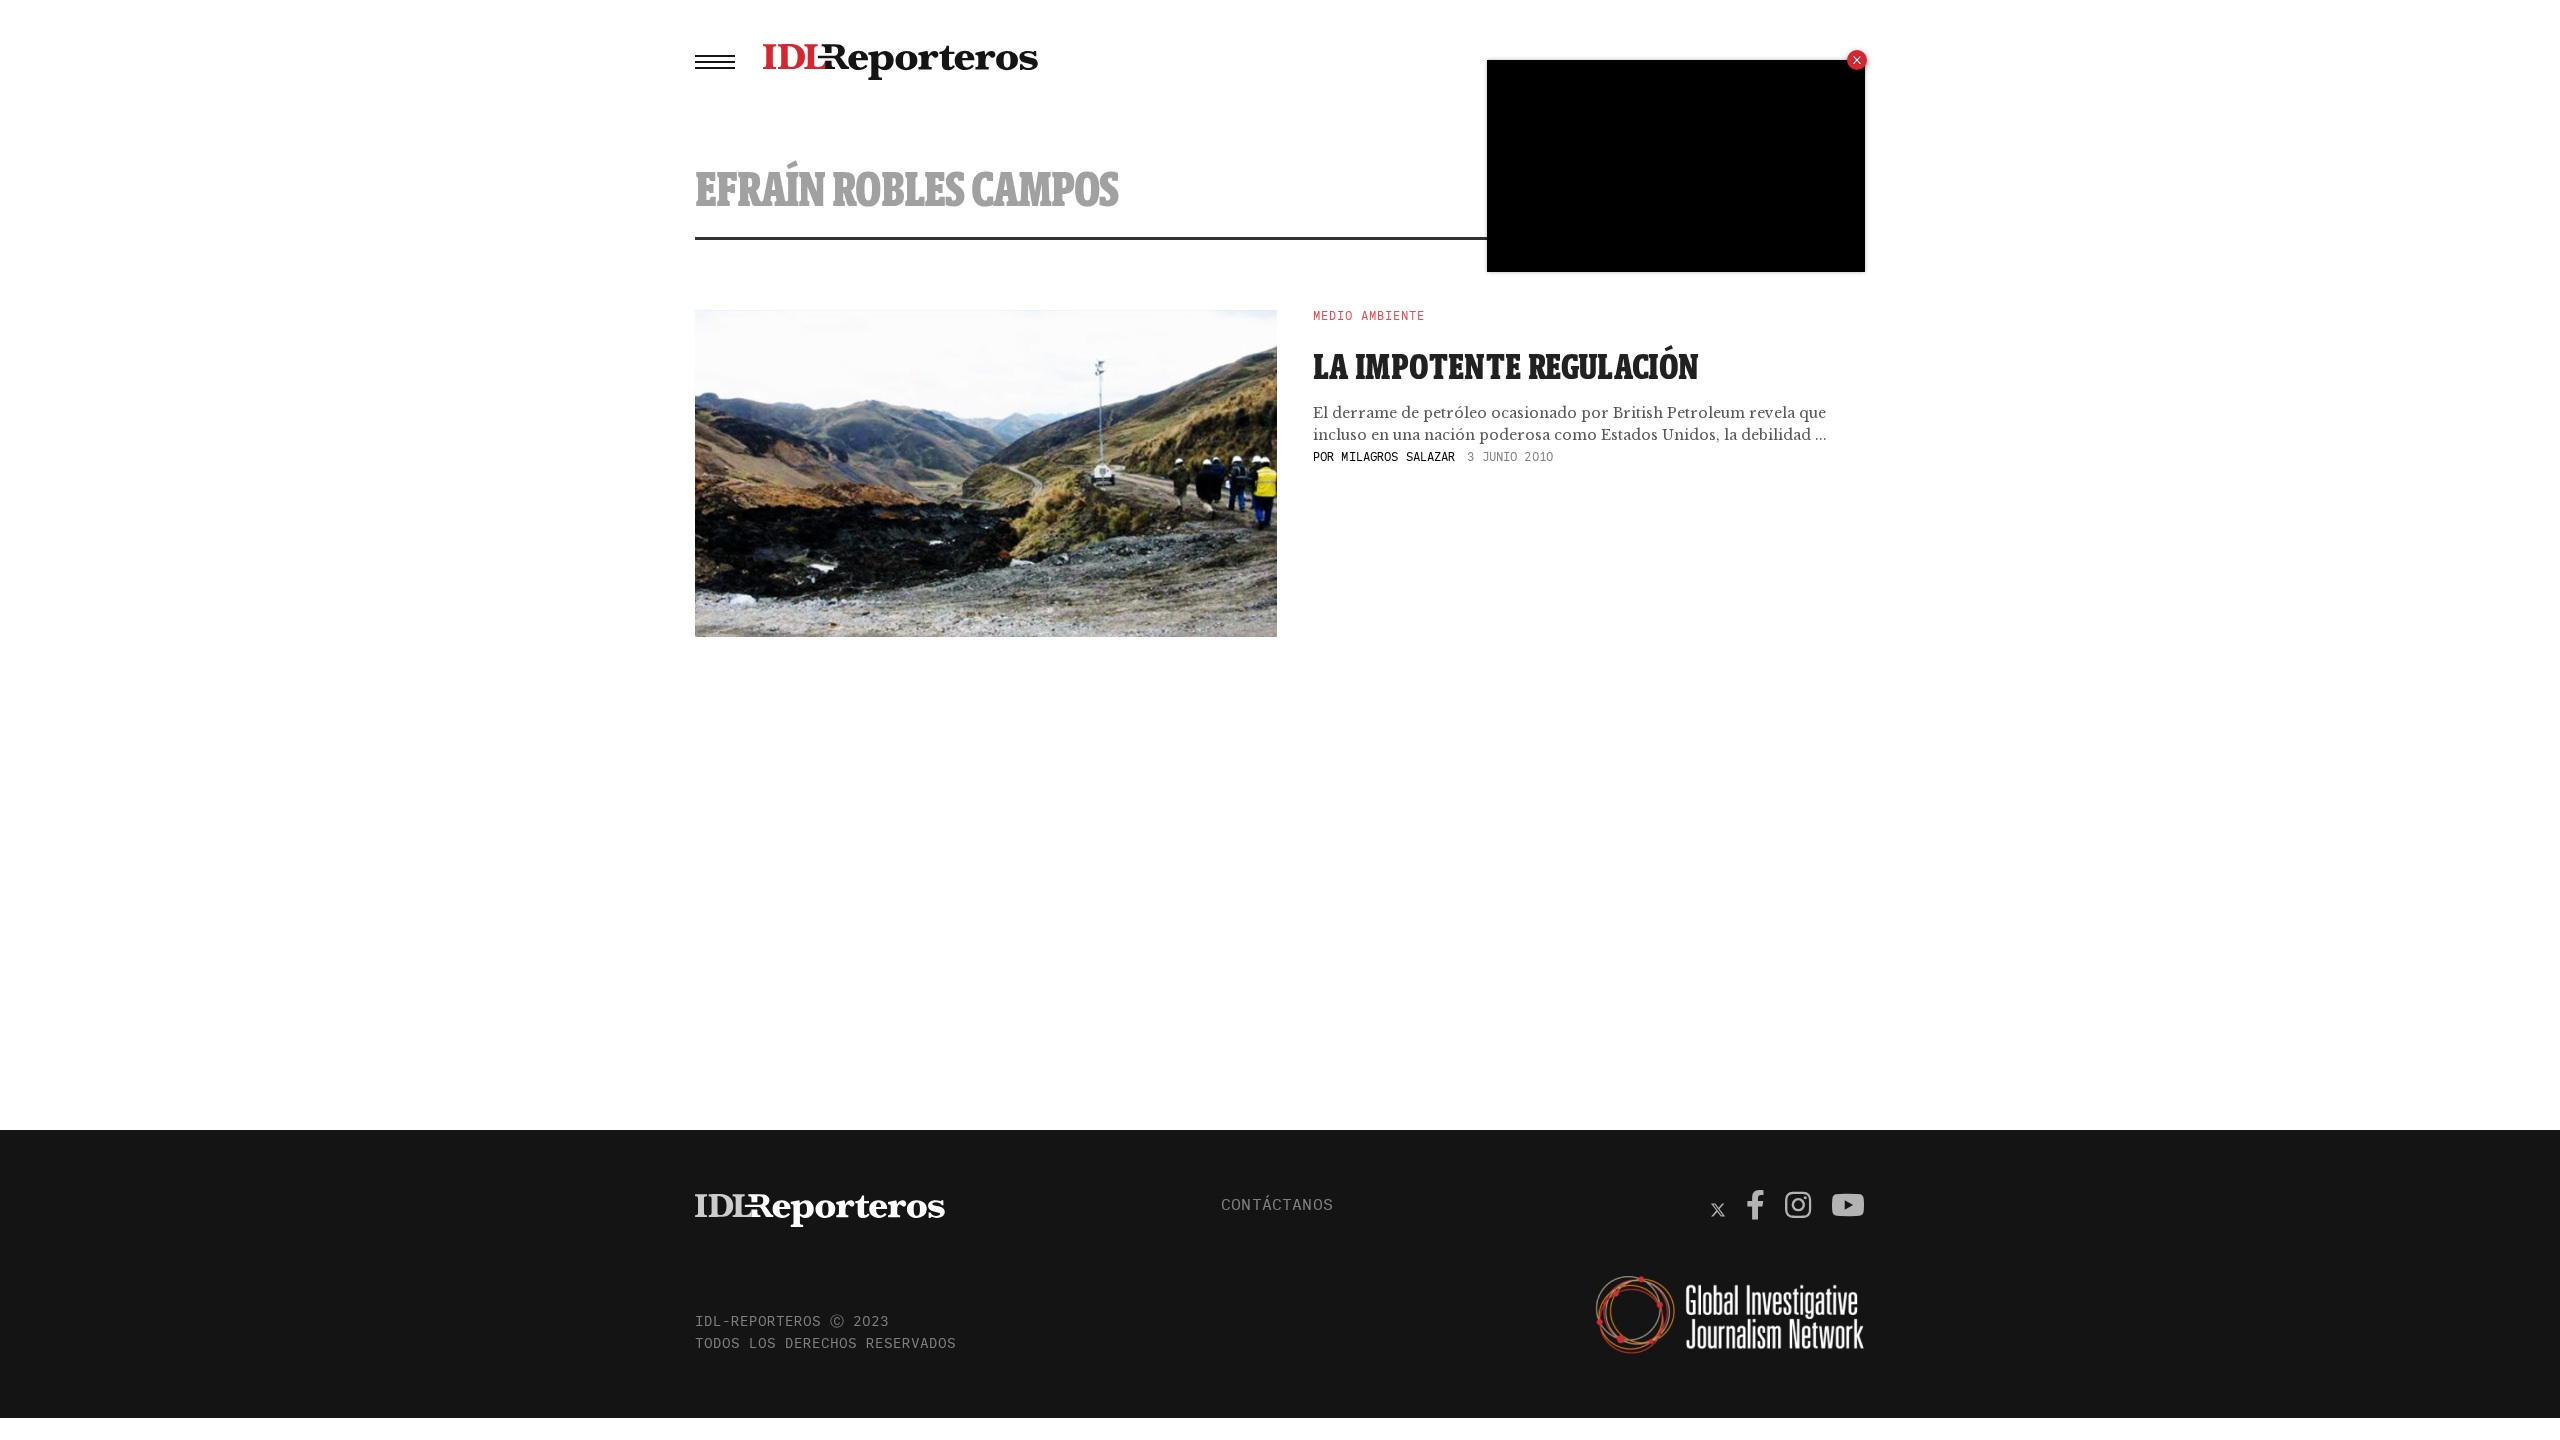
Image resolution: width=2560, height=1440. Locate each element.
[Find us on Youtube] (1848, 1208)
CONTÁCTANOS (1277, 1204)
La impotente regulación (1506, 366)
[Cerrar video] (1857, 60)
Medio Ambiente (1369, 316)
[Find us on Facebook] (1755, 1208)
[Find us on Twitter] (1718, 1208)
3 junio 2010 (1509, 456)
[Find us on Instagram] (1798, 1208)
